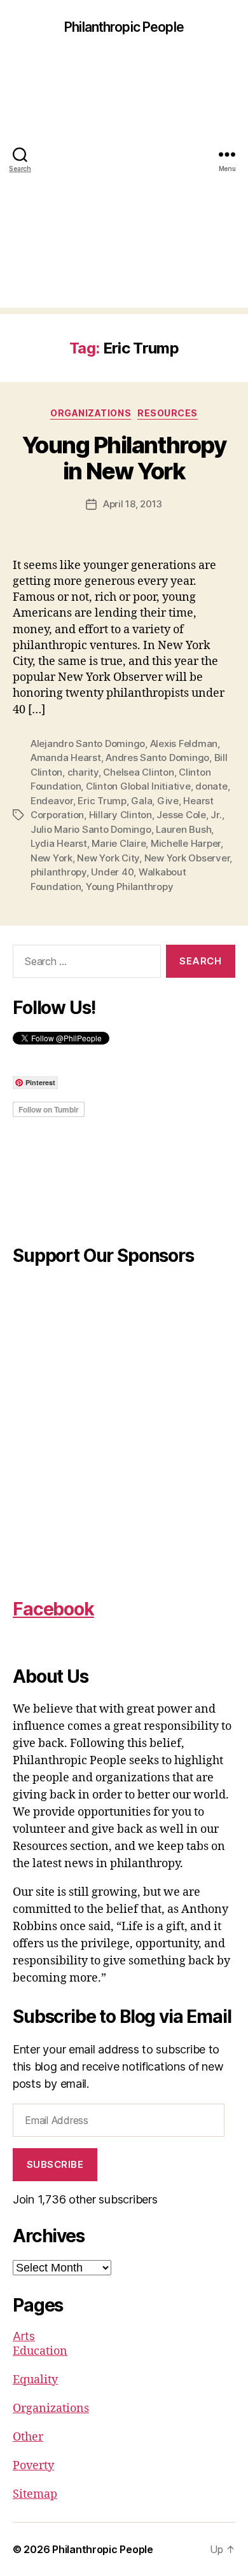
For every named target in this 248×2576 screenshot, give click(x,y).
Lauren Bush (183, 829)
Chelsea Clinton (138, 772)
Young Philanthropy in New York (124, 458)
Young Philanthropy (129, 887)
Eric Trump (102, 801)
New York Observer (187, 858)
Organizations (91, 413)
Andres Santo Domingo (157, 757)
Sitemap (35, 2494)
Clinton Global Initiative (138, 786)
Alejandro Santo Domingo (88, 743)
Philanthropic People (124, 27)
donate (211, 786)
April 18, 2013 (133, 504)
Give (168, 801)
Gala (141, 801)
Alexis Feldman (184, 743)
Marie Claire (119, 843)
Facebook (53, 1609)
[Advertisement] (124, 184)
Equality (35, 2380)
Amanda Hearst (66, 757)
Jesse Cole (181, 815)
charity (83, 772)
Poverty (33, 2466)
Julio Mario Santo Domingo (91, 829)
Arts (24, 2336)
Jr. (216, 815)
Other (28, 2437)
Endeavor (52, 801)
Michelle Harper (186, 843)
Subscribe (55, 2164)
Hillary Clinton (121, 815)
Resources (168, 413)
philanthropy (59, 872)
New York (52, 858)
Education (40, 2351)
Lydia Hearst (59, 843)
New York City (108, 858)
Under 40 (112, 872)
